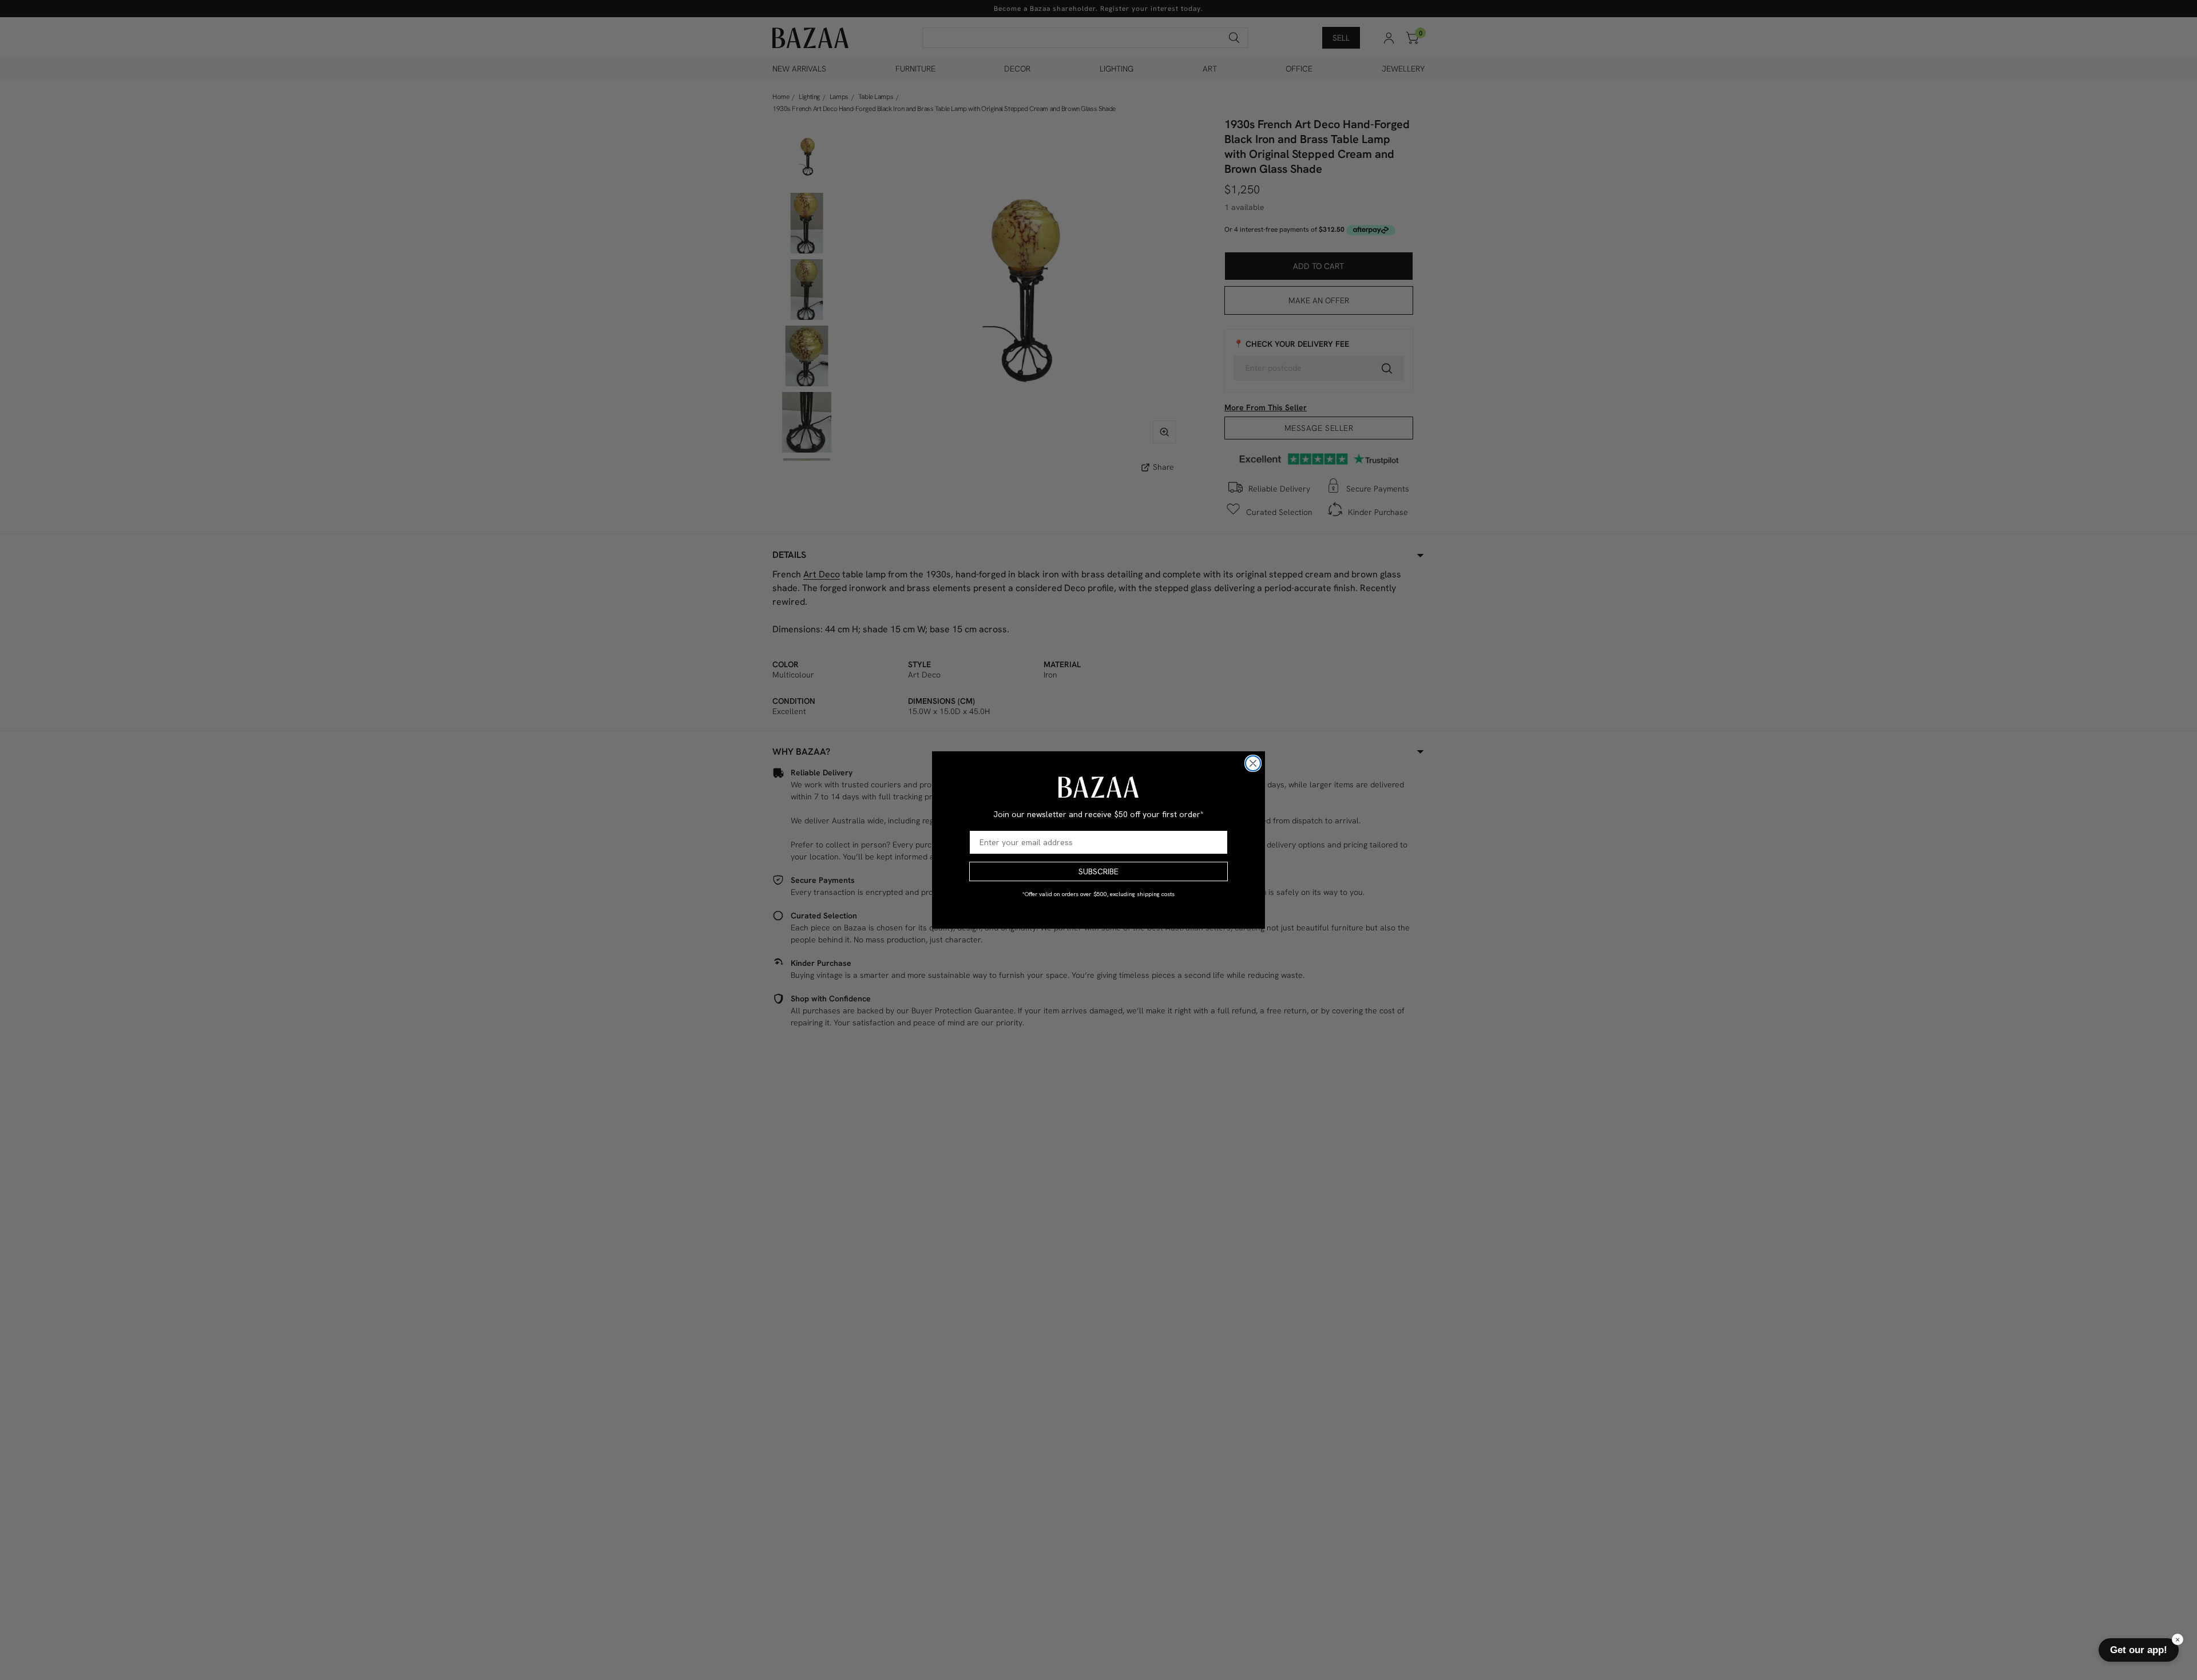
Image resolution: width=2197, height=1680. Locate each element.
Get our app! (2139, 1650)
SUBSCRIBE (1098, 871)
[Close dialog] (1253, 763)
